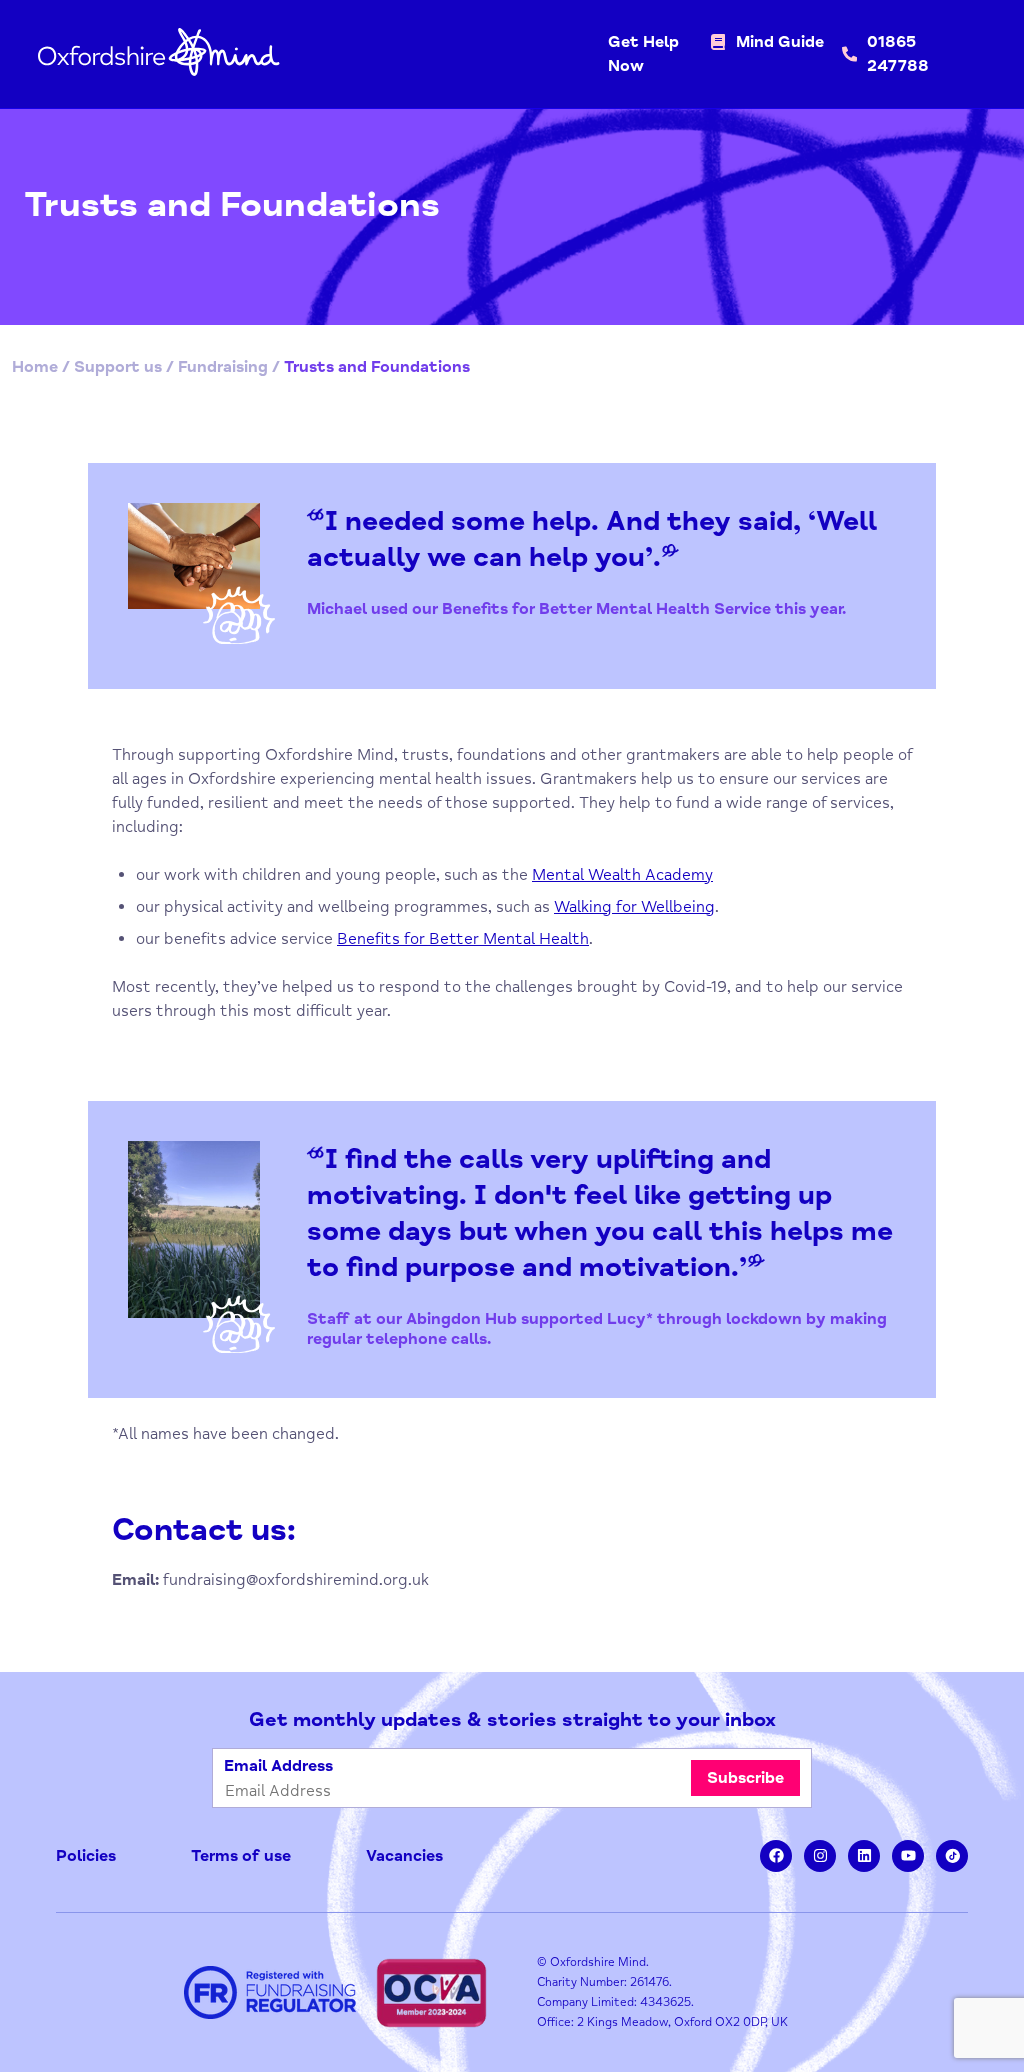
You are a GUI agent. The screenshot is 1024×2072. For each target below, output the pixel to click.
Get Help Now (643, 54)
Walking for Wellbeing (634, 907)
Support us (118, 367)
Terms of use (241, 1856)
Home (35, 367)
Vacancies (404, 1856)
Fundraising (223, 367)
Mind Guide (780, 42)
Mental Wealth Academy (622, 875)
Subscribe (745, 1778)
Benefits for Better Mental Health (463, 939)
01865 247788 (898, 54)
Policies (86, 1856)
